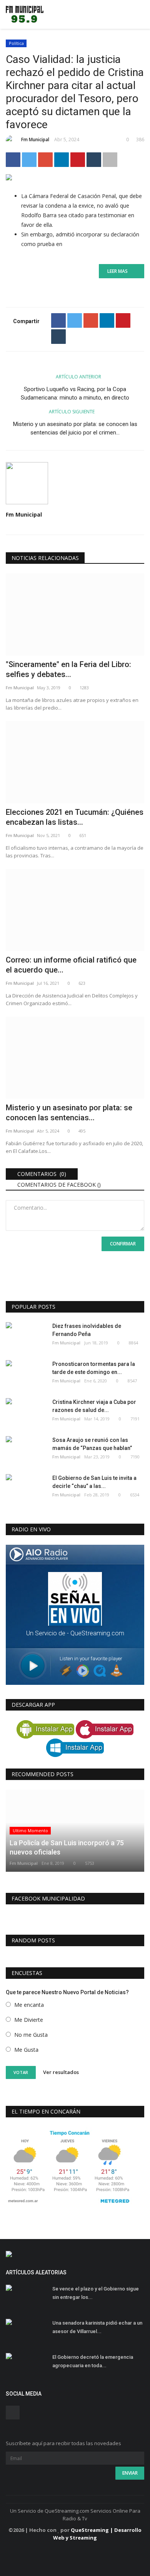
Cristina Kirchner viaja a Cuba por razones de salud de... (94, 1406)
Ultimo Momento (30, 1830)
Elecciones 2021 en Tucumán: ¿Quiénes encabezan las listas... (75, 817)
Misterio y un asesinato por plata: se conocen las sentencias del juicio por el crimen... (75, 428)
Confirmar (123, 1244)
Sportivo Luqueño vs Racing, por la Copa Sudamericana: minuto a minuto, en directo (75, 393)
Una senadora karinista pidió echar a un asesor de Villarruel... (97, 2327)
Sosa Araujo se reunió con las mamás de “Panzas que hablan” (92, 1444)
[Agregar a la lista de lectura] (110, 160)
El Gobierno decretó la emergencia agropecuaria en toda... (93, 2361)
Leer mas (120, 271)
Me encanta (29, 2005)
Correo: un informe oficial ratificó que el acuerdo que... (71, 965)
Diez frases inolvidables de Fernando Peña (87, 1330)
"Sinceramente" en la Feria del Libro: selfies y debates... (68, 669)
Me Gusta (26, 2050)
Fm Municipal (35, 140)
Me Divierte (29, 2020)
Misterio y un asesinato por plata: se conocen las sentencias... (69, 1113)
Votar (21, 2072)
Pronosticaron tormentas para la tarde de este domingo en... (94, 1368)
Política (16, 43)
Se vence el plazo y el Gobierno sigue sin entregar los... (96, 2293)
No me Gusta (31, 2035)
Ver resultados (61, 2072)
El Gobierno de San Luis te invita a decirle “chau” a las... (94, 1482)
